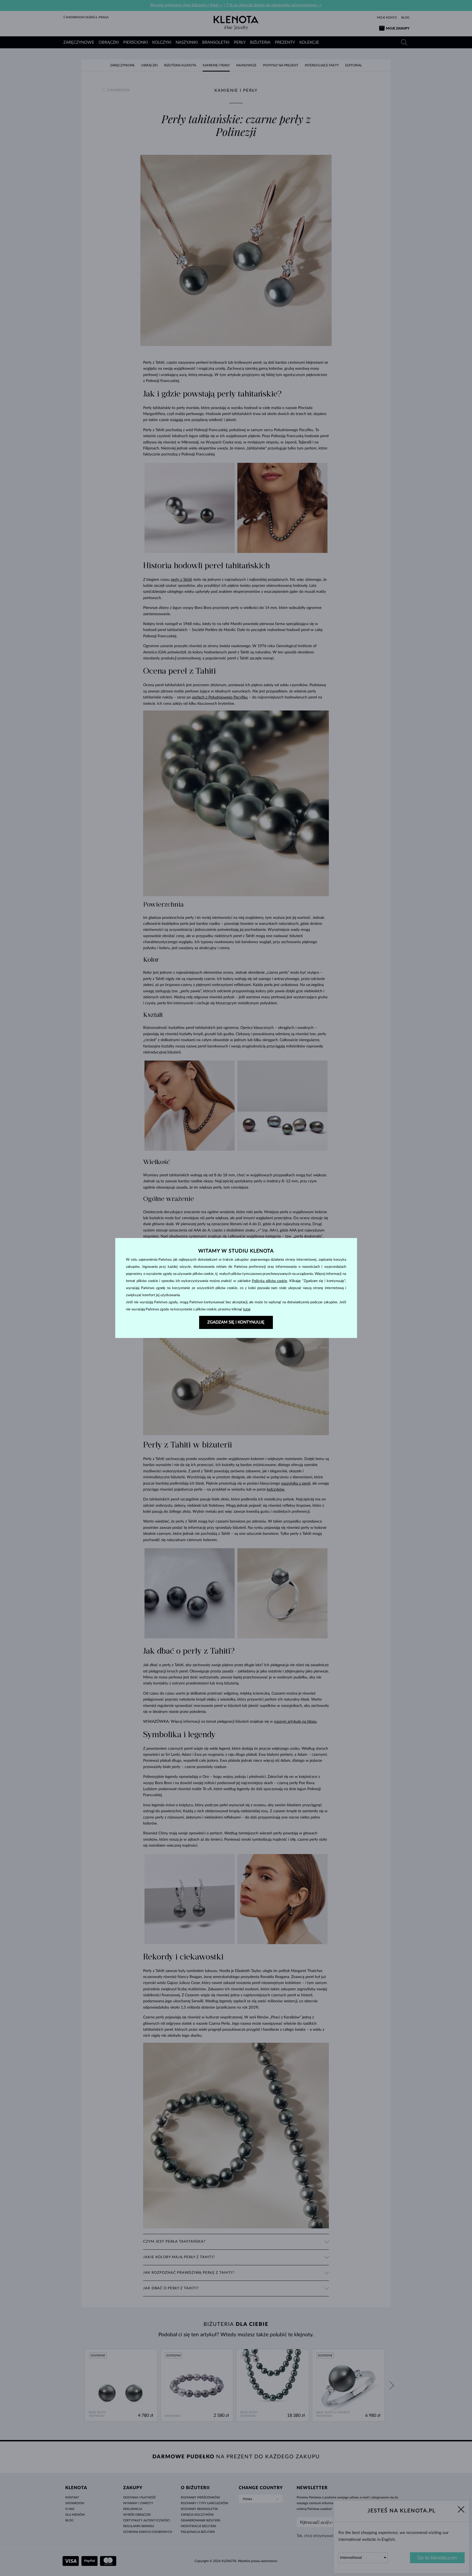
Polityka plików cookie (269, 1281)
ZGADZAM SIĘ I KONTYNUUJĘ (236, 1322)
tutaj (247, 1309)
